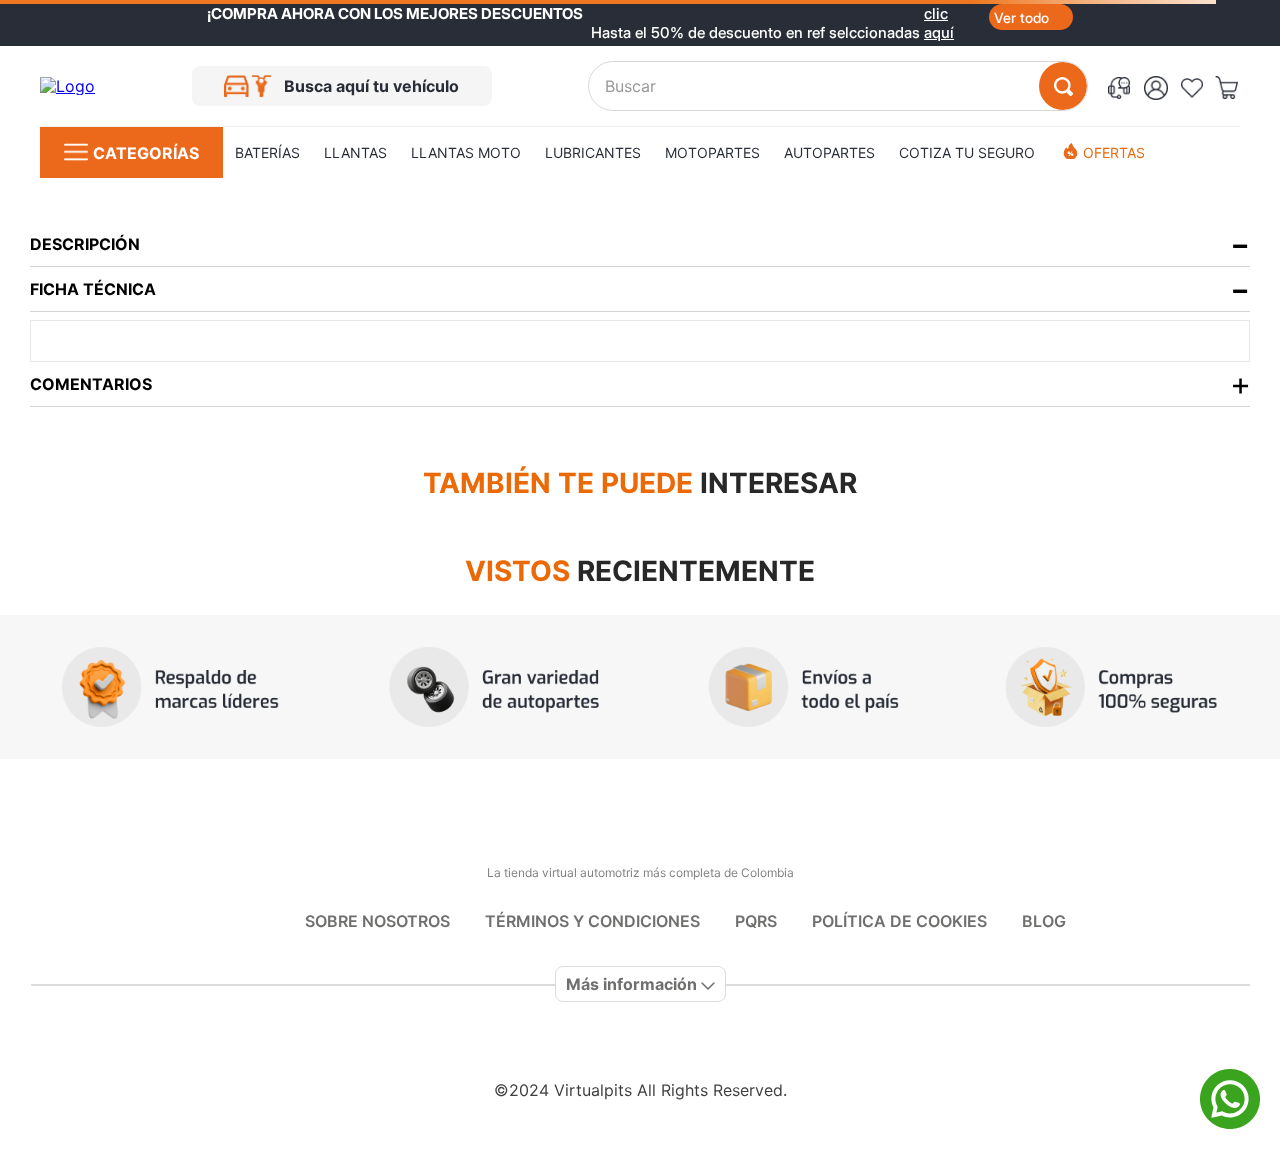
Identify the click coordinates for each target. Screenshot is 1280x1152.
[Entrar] (1161, 86)
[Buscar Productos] (1063, 86)
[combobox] (838, 86)
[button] (1122, 86)
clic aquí (939, 13)
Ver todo (1021, 17)
